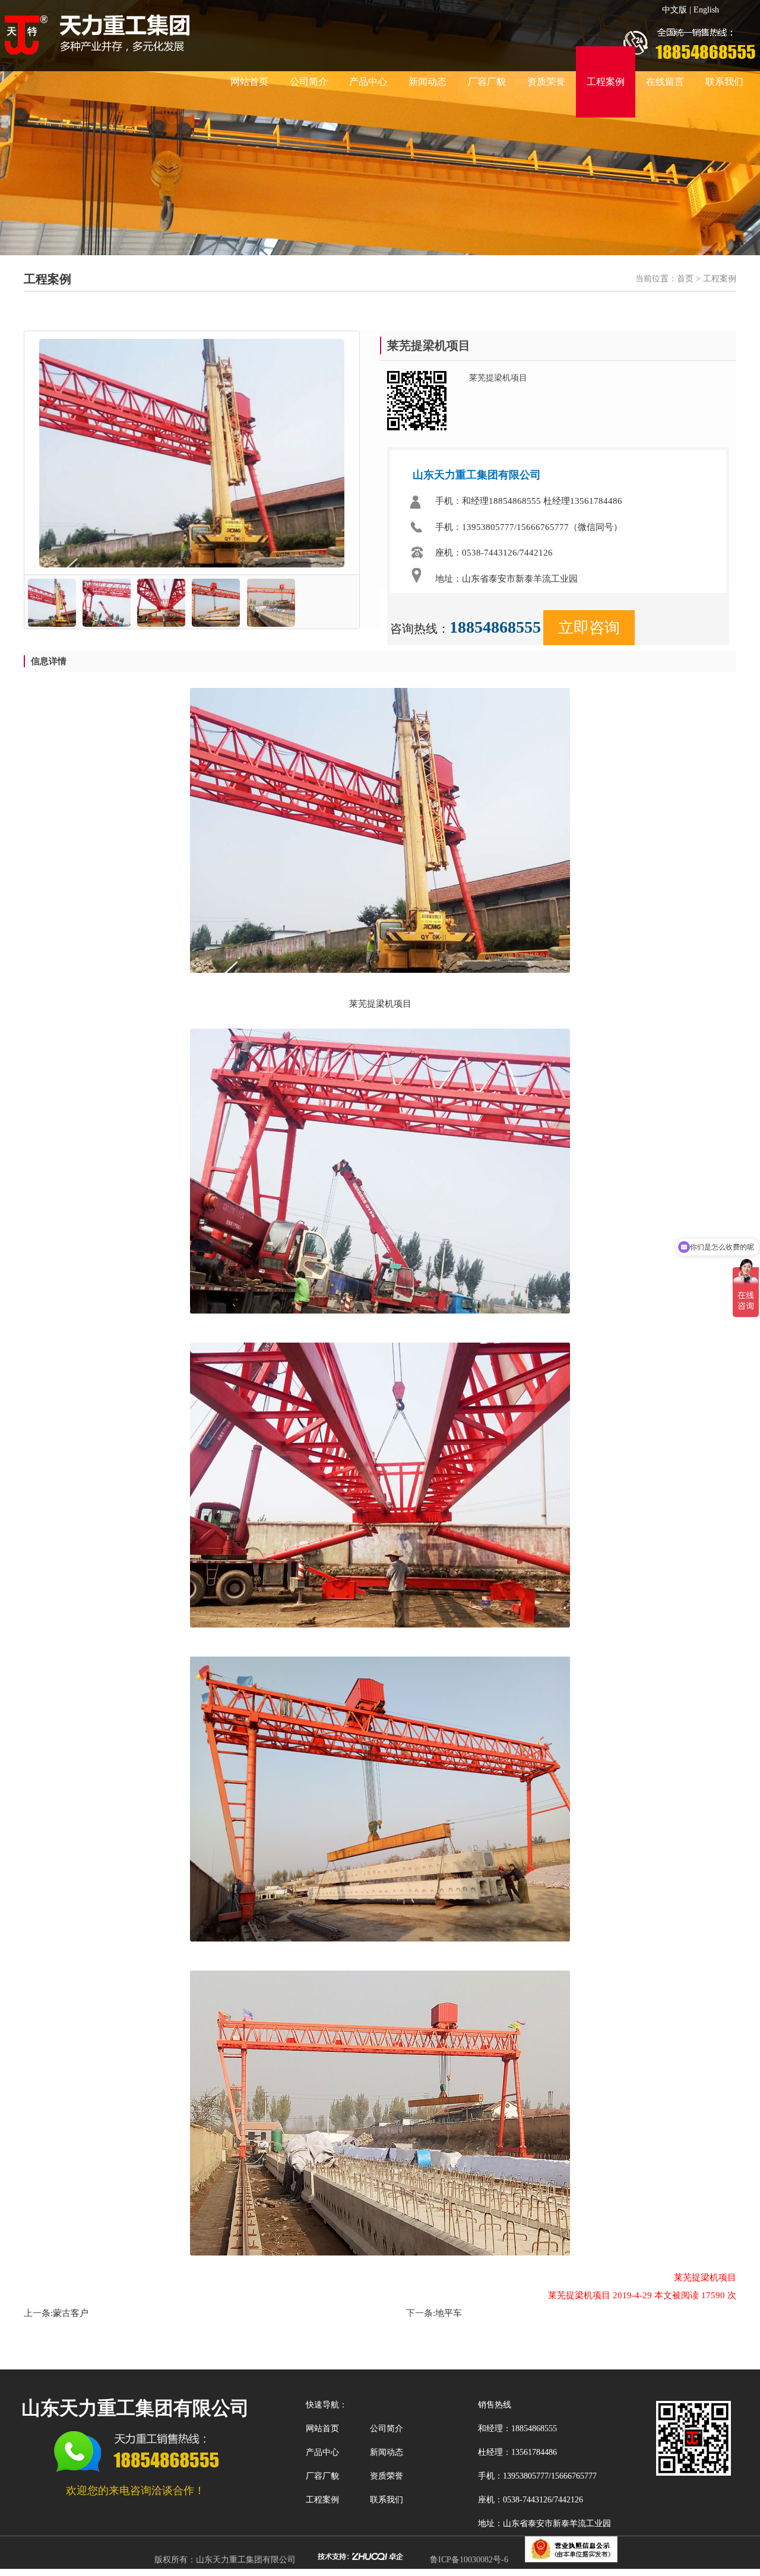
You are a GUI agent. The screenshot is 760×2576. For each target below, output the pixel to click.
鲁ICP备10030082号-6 (469, 2560)
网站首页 (249, 82)
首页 (685, 279)
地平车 (449, 2313)
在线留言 (665, 82)
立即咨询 (589, 628)
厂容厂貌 (487, 82)
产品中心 (368, 82)
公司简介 (309, 82)
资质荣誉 (546, 82)
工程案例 (606, 82)
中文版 (674, 10)
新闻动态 (427, 82)
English (706, 10)
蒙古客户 (71, 2313)
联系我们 (724, 82)
